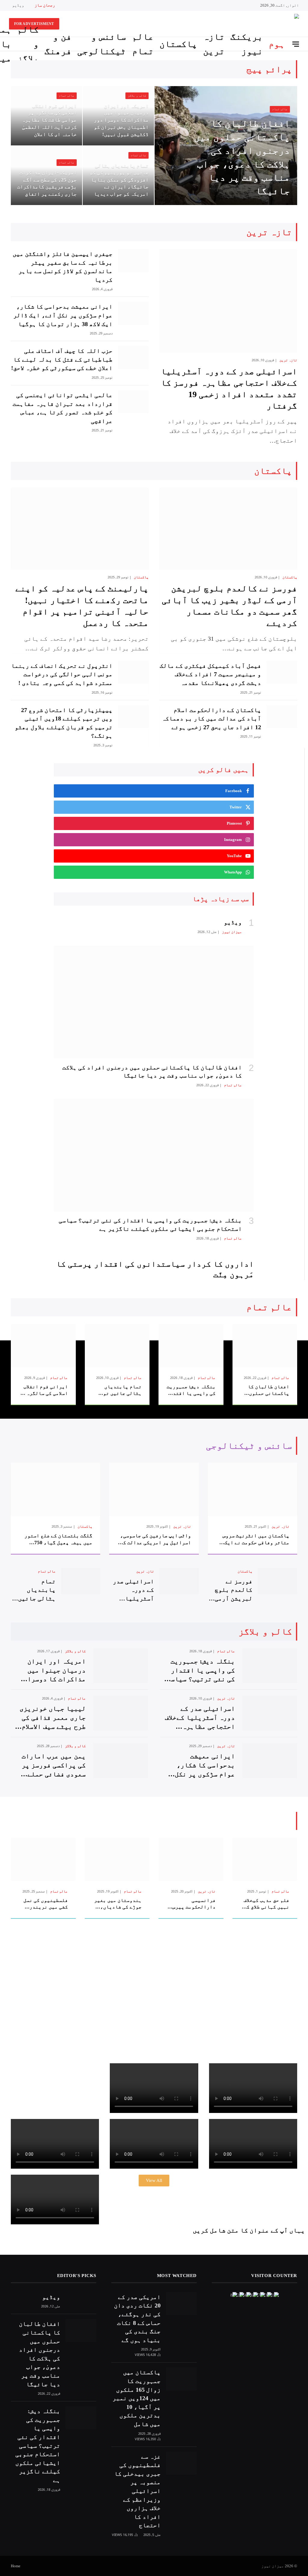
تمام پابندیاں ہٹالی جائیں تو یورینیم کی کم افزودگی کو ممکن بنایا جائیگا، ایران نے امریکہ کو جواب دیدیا (119, 180)
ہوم (277, 44)
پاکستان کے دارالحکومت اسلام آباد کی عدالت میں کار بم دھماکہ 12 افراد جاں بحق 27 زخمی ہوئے (211, 719)
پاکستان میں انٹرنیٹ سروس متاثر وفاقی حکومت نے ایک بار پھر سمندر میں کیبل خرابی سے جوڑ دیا (256, 1539)
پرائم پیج (269, 69)
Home (16, 2566)
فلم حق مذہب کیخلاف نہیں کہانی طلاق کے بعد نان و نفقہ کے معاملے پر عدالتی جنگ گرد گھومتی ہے (266, 1904)
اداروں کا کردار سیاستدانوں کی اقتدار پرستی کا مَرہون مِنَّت (155, 1269)
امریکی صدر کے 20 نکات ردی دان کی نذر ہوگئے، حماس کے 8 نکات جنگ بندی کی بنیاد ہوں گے (137, 2318)
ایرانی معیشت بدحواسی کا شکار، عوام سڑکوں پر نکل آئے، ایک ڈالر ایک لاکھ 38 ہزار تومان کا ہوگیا (63, 315)
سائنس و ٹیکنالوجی (102, 44)
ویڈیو (18, 5)
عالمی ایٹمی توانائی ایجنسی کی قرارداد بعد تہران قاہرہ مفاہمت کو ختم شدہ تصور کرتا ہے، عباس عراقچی (63, 408)
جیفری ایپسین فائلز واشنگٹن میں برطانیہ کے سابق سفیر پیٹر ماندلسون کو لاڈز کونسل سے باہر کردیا (63, 267)
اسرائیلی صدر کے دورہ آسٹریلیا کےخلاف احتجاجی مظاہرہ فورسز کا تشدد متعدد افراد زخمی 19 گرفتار (229, 389)
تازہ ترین (214, 44)
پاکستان (178, 44)
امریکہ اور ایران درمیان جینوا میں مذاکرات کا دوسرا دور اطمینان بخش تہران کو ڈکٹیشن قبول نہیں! (121, 120)
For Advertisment (34, 24)
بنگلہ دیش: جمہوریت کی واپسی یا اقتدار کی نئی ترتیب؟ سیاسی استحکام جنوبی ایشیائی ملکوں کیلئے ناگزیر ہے (150, 1224)
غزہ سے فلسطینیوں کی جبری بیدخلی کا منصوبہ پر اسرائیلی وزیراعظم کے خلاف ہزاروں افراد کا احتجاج (137, 2491)
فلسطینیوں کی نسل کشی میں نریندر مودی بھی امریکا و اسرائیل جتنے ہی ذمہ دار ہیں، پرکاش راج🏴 (44, 1904)
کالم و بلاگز (28, 44)
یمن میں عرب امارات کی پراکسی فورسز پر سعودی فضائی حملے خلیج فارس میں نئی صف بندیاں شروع (51, 1766)
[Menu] (296, 44)
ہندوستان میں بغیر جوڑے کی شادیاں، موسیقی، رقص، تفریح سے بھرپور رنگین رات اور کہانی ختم (118, 1904)
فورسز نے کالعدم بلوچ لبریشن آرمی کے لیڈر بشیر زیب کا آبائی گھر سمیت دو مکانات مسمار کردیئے (229, 606)
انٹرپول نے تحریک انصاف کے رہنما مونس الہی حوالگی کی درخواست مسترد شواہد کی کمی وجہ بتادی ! (62, 674)
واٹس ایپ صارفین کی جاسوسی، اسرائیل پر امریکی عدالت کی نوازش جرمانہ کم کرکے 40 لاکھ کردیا (155, 1539)
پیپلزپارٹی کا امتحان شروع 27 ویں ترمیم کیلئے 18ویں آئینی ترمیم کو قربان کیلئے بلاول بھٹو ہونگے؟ (64, 723)
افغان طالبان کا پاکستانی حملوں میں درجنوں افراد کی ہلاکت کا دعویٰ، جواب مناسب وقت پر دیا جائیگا (242, 157)
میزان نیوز (232, 932)
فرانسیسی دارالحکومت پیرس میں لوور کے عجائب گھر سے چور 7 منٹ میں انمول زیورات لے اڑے (193, 1904)
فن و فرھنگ (58, 44)
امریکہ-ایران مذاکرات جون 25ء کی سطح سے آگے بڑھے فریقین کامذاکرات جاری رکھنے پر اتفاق (47, 183)
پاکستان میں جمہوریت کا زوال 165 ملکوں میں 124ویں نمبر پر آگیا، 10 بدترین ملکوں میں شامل (137, 2398)
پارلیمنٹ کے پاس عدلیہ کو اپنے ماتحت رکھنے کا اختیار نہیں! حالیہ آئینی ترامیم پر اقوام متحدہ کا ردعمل (82, 606)
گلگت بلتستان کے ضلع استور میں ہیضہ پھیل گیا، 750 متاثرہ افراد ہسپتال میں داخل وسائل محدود (58, 1539)
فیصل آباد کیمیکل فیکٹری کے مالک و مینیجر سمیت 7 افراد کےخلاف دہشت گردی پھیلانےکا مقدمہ (210, 674)
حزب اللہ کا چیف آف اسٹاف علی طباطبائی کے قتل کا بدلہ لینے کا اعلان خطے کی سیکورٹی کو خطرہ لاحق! (62, 359)
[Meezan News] (274, 24)
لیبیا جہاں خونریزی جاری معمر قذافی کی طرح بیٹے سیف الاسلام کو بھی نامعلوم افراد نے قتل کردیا (53, 1718)
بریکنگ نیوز (247, 44)
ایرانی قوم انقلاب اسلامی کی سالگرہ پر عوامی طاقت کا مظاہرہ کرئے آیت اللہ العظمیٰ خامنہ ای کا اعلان (49, 120)
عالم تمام (143, 44)
